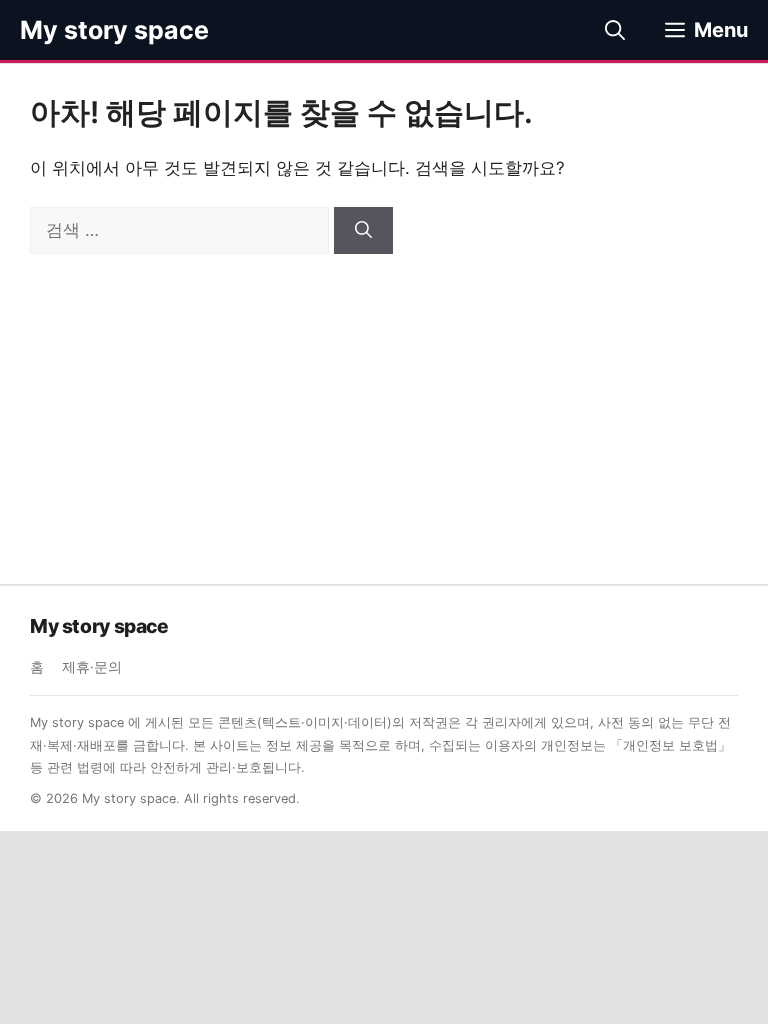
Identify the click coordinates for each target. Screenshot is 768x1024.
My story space (114, 30)
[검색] (363, 231)
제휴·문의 (92, 667)
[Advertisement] (384, 404)
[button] (615, 30)
